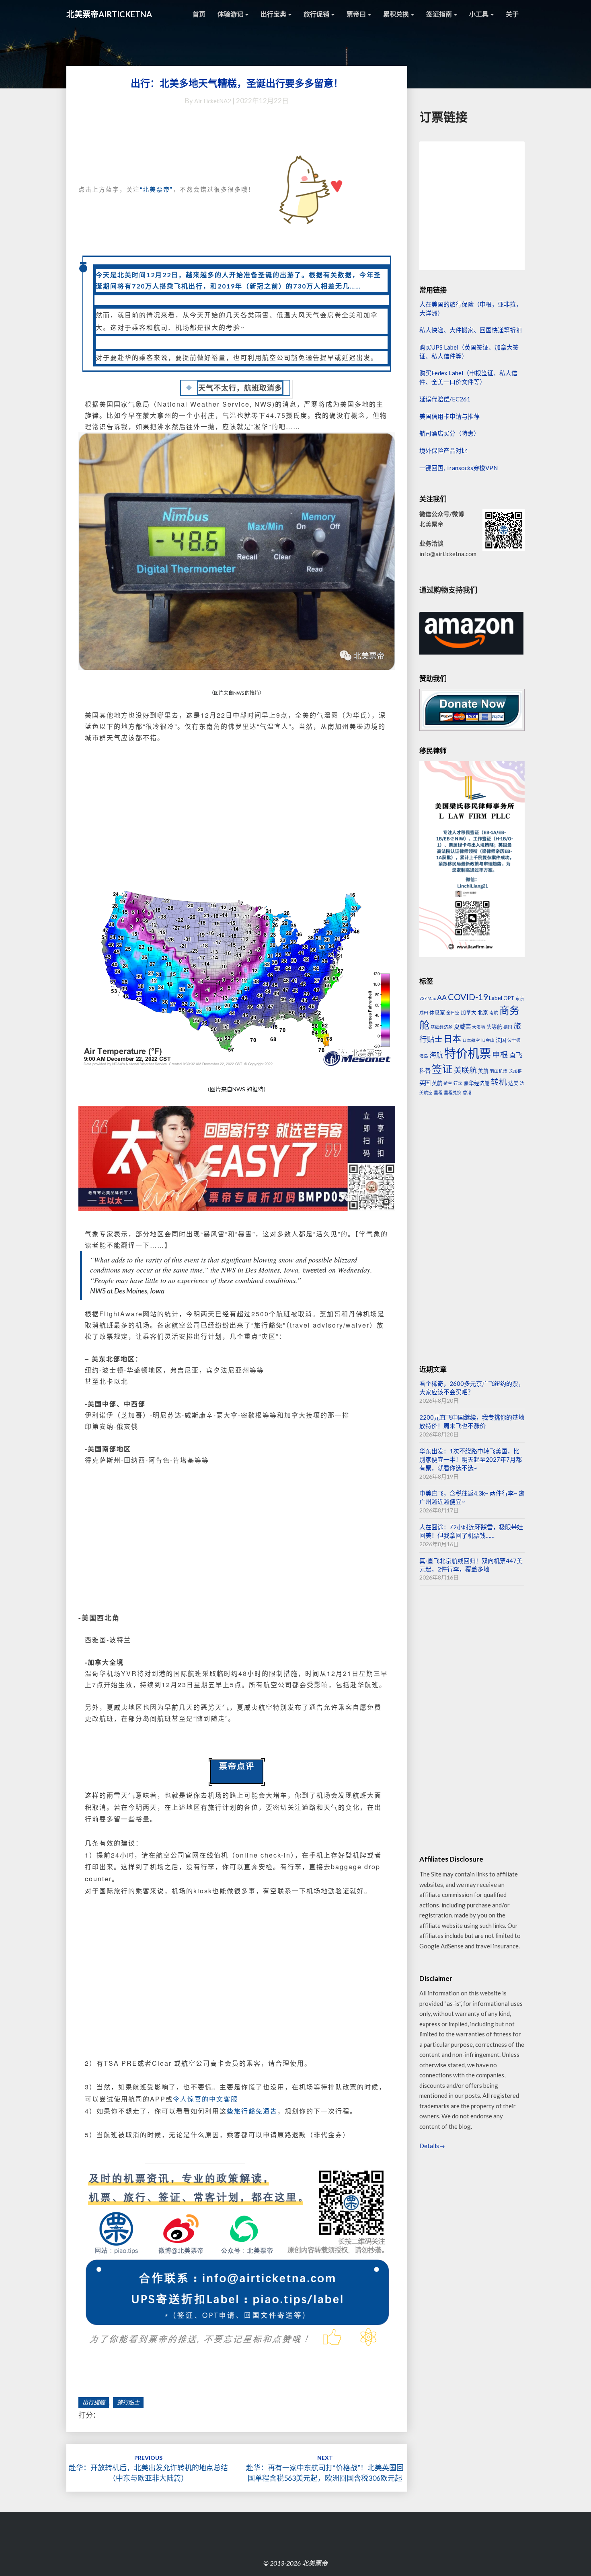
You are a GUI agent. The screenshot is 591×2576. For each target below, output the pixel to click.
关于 (512, 14)
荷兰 (448, 1083)
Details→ (432, 2146)
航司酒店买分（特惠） (449, 433)
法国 (501, 1040)
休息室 (437, 1012)
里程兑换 (453, 1092)
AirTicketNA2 (213, 101)
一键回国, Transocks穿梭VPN (459, 468)
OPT (509, 998)
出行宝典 (274, 14)
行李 (458, 1083)
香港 (467, 1092)
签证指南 (440, 14)
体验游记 (231, 14)
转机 (499, 1082)
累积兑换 (397, 14)
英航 (437, 1083)
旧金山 (488, 1040)
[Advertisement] (237, 811)
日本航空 (471, 1040)
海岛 (424, 1056)
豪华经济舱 (477, 1083)
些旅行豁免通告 (252, 2111)
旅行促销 (317, 14)
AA (442, 997)
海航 (436, 1055)
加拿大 (469, 1012)
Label (496, 998)
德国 (508, 1027)
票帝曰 (357, 14)
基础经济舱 (442, 1027)
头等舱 (494, 1027)
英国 (425, 1083)
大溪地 (479, 1027)
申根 (500, 1055)
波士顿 (514, 1040)
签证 (442, 1069)
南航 (494, 1012)
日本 (452, 1038)
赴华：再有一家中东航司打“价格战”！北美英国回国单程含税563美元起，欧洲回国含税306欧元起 (325, 2468)
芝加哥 (515, 1071)
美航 (483, 1071)
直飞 (516, 1055)
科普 (425, 1071)
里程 (438, 1092)
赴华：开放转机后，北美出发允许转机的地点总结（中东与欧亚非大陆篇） (148, 2468)
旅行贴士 (128, 2402)
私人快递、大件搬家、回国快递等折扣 (471, 330)
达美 (513, 1083)
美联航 (465, 1070)
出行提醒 (94, 2402)
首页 (199, 14)
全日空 (453, 1012)
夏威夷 (462, 1026)
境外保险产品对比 (443, 450)
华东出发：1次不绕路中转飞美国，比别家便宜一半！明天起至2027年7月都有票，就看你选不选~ (471, 1460)
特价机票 (468, 1053)
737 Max (428, 998)
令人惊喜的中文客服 (205, 2099)
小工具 (479, 14)
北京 (483, 1012)
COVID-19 (468, 997)
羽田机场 (499, 1071)
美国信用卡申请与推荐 (449, 416)
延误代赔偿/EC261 (445, 399)
